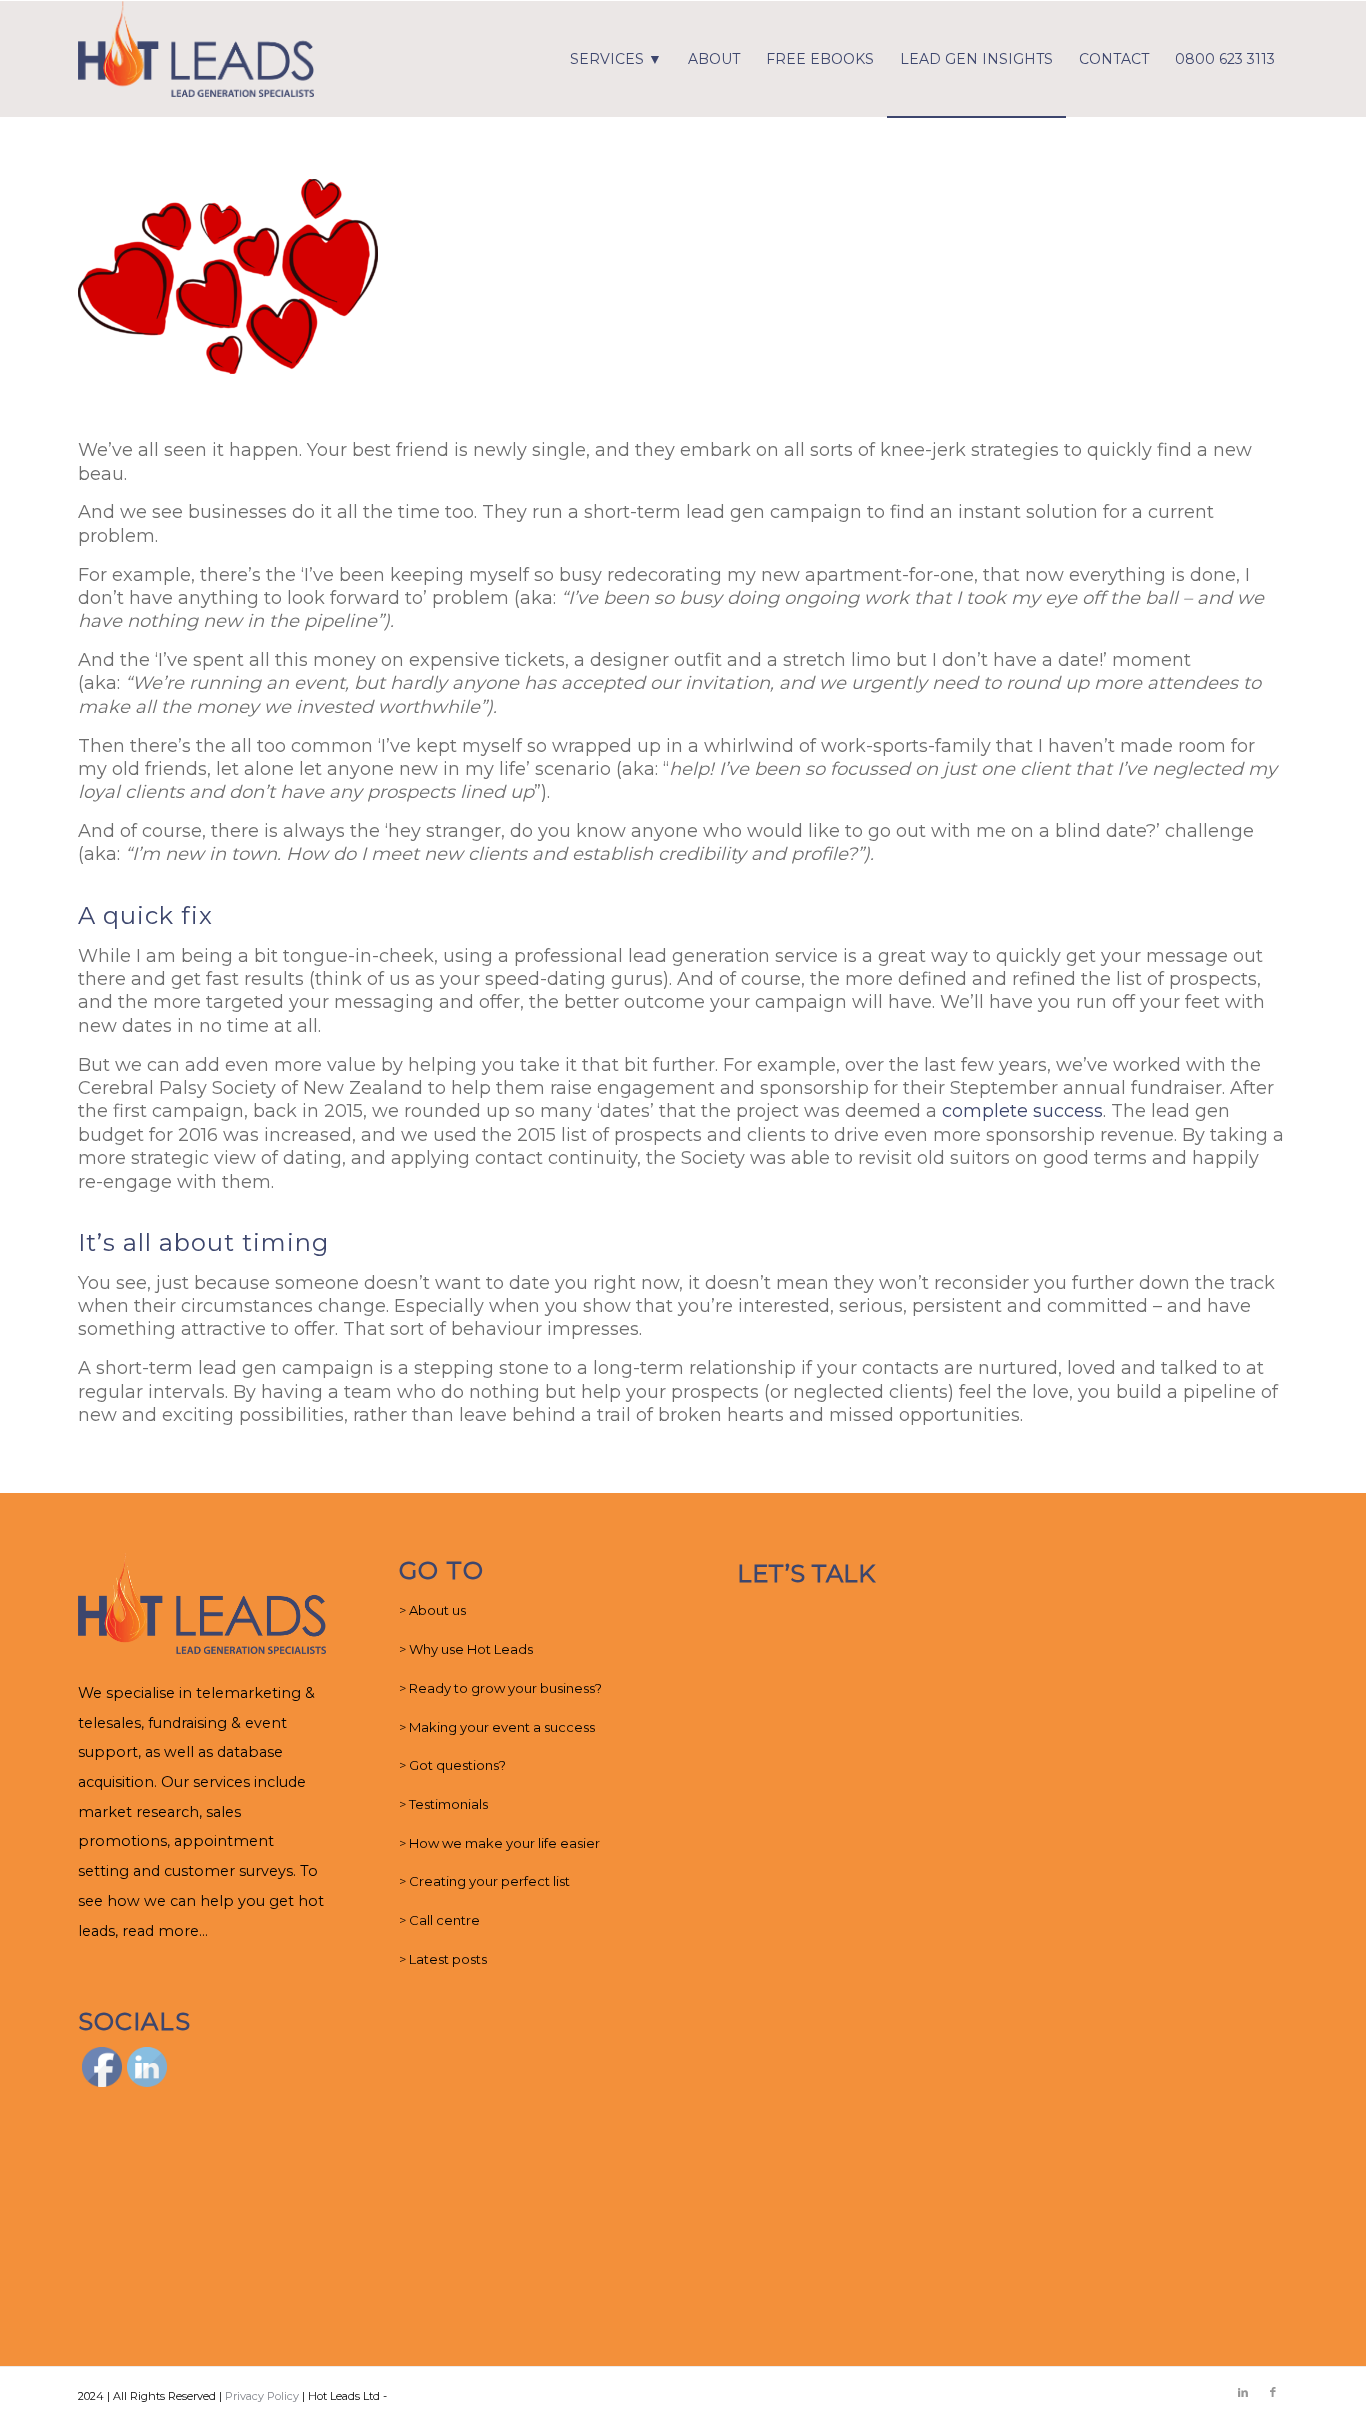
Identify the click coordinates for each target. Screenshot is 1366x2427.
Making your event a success (502, 1727)
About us (437, 1610)
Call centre (444, 1920)
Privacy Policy (262, 2396)
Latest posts (448, 1959)
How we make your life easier (504, 1843)
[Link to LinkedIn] (1243, 2392)
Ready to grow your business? (505, 1688)
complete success (1022, 1111)
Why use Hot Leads (471, 1649)
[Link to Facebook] (1273, 2392)
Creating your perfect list (489, 1881)
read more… (165, 1931)
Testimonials (448, 1804)
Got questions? (457, 1765)
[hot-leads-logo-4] (196, 59)
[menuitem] (616, 59)
